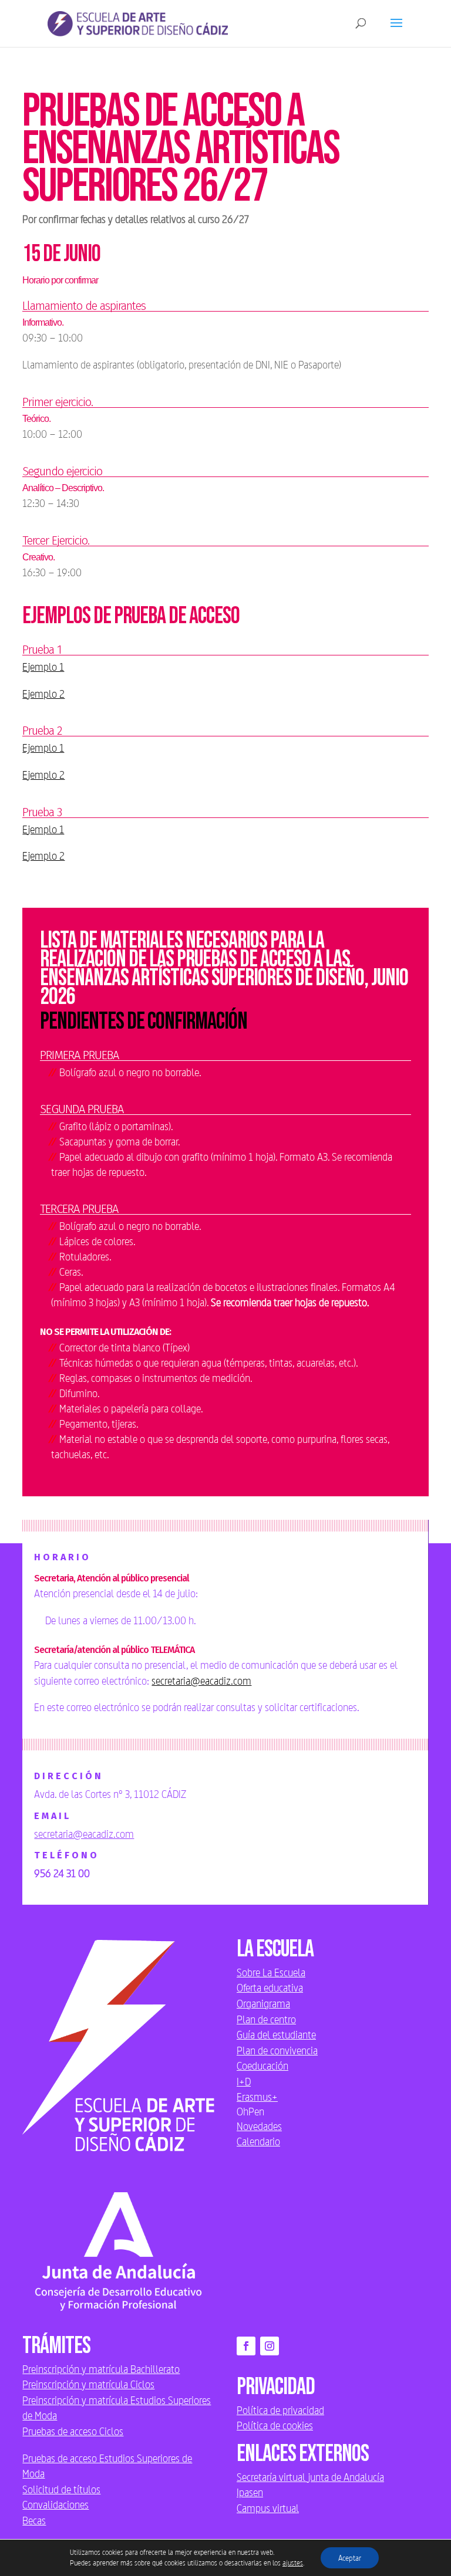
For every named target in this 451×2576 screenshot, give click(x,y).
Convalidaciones (55, 2504)
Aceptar (350, 2558)
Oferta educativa (270, 1987)
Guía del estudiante (276, 2034)
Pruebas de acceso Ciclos (73, 2431)
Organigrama (263, 2003)
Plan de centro (266, 2019)
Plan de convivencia (277, 2050)
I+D (244, 2081)
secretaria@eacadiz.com (201, 1681)
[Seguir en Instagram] (270, 2346)
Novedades (259, 2126)
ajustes (293, 2563)
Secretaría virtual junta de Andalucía (310, 2477)
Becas (34, 2520)
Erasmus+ (257, 2097)
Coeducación (262, 2065)
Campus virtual (268, 2508)
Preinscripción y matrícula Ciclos (88, 2384)
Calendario (258, 2141)
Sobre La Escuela (271, 1972)
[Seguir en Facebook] (246, 2346)
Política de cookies (275, 2425)
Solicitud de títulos (61, 2489)
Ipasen (250, 2492)
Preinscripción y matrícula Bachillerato (101, 2369)
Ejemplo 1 (43, 667)
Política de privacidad (280, 2410)
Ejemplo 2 (43, 694)
